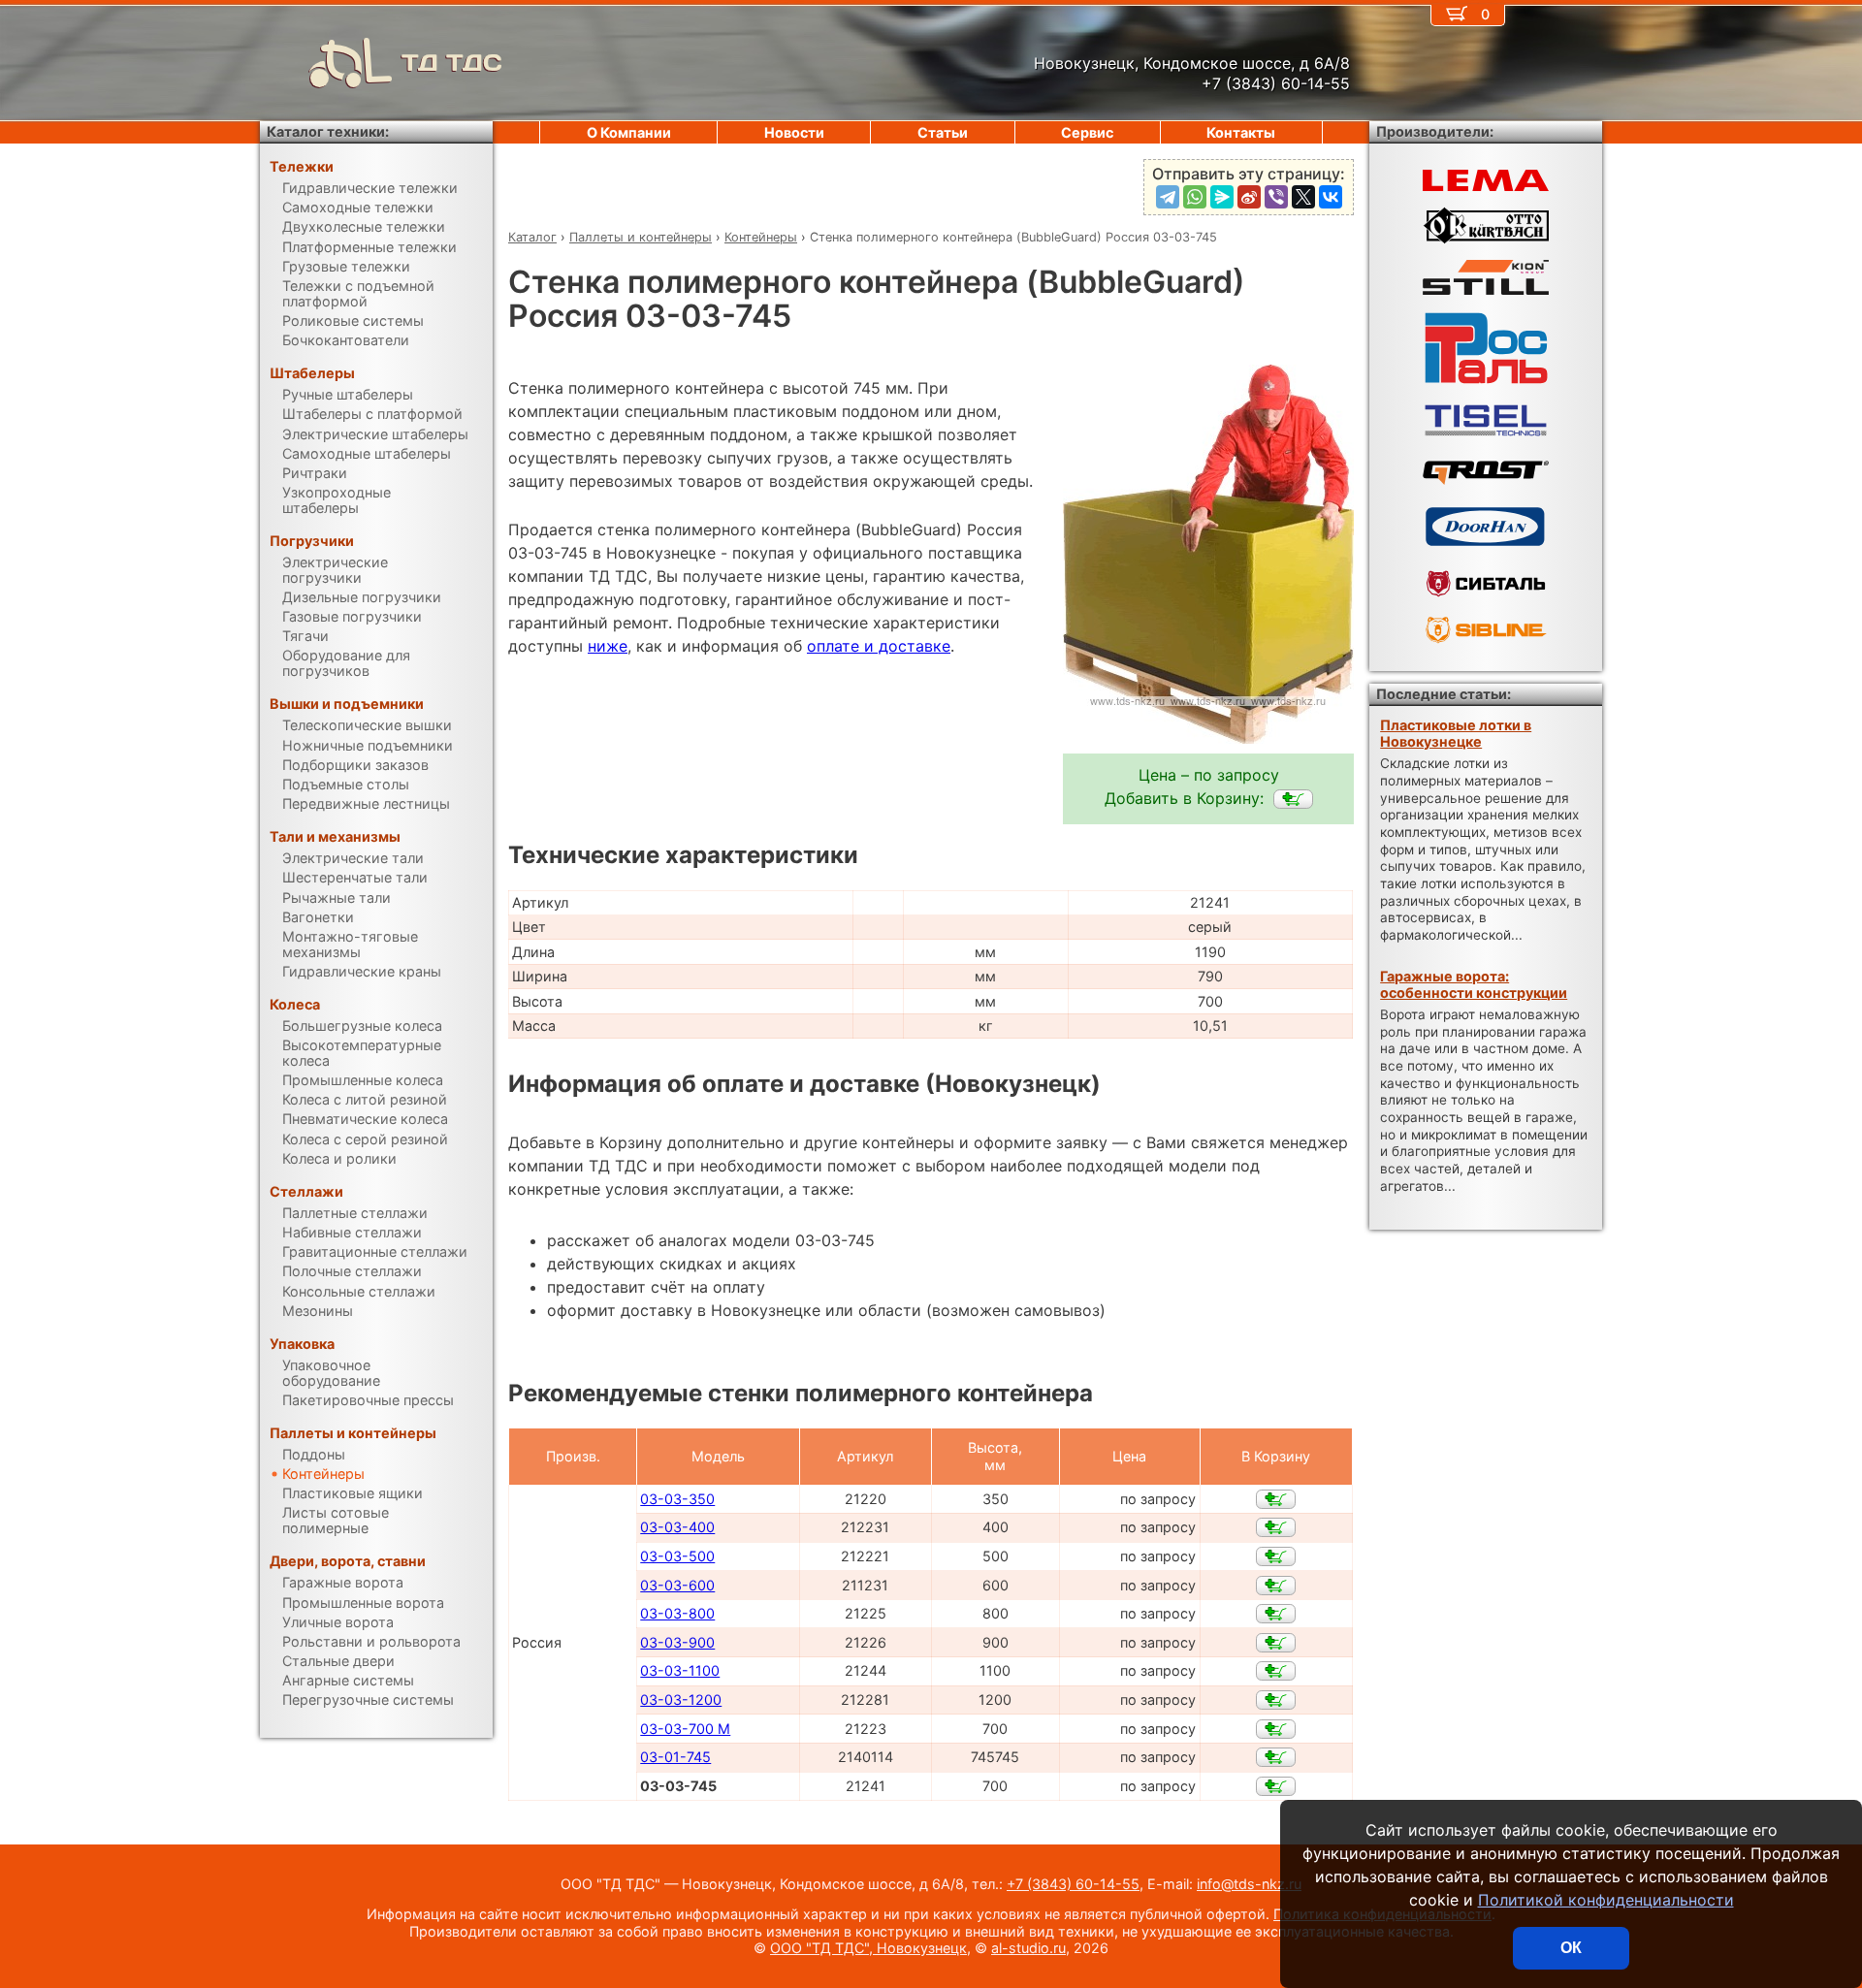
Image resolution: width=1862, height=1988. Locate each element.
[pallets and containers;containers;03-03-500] (1276, 1556)
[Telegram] (1168, 197)
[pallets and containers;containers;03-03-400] (1276, 1527)
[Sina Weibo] (1249, 197)
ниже (608, 646)
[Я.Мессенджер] (1222, 197)
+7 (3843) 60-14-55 (1073, 1884)
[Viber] (1276, 197)
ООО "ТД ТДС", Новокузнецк (868, 1948)
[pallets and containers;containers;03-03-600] (1276, 1586)
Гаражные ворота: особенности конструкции (1474, 984)
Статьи (943, 132)
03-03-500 (677, 1556)
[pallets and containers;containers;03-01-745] (1276, 1757)
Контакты (1241, 132)
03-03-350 (677, 1499)
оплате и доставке (879, 646)
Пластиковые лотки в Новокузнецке (1456, 733)
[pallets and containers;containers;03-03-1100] (1276, 1671)
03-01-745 (675, 1757)
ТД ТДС (452, 63)
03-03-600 (677, 1585)
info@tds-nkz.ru (1249, 1884)
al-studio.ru (1028, 1948)
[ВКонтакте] (1331, 197)
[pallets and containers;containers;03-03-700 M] (1276, 1729)
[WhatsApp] (1195, 197)
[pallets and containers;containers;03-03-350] (1276, 1499)
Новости (794, 132)
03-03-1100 (680, 1670)
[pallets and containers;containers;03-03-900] (1276, 1643)
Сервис (1087, 132)
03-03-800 (677, 1613)
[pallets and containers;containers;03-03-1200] (1276, 1700)
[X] (1303, 197)
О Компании (629, 132)
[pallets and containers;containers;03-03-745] (1293, 799)
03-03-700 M (685, 1729)
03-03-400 (677, 1527)
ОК (1571, 1948)
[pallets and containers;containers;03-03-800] (1276, 1614)
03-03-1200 (681, 1699)
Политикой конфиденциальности (1606, 1900)
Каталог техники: (328, 131)
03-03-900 (677, 1642)
